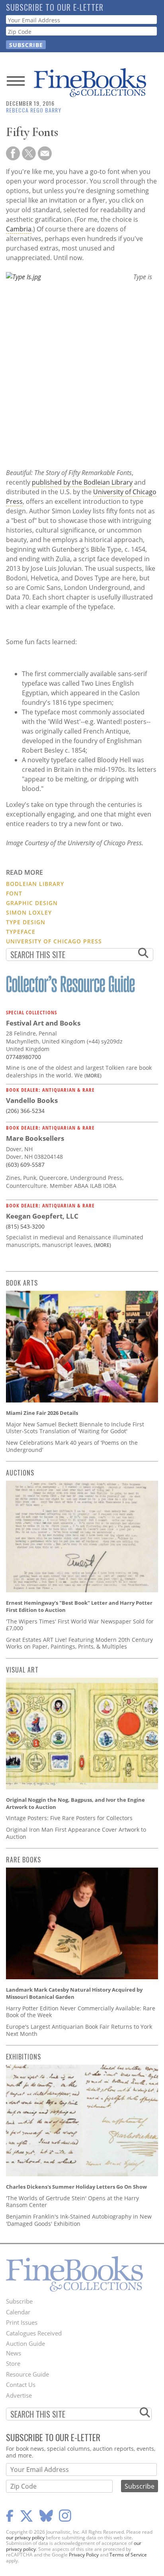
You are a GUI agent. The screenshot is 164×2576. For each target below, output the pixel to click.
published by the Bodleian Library (82, 482)
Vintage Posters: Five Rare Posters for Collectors (69, 1818)
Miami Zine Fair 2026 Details (42, 1413)
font (14, 893)
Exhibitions (23, 2057)
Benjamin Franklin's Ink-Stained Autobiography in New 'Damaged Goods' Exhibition (79, 2220)
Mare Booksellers (35, 1138)
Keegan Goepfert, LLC (42, 1216)
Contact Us (21, 2385)
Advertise (19, 2395)
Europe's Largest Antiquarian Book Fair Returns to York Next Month (79, 2030)
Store (13, 2363)
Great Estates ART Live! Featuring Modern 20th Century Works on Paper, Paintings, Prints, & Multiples (79, 1643)
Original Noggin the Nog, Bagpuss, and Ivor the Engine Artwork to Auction (75, 1803)
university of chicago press (54, 941)
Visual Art (22, 1670)
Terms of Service (128, 2555)
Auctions (20, 1473)
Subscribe (19, 2301)
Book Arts (22, 1283)
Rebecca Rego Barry (34, 110)
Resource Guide (27, 2374)
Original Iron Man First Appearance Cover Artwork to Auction (76, 1833)
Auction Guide (25, 2343)
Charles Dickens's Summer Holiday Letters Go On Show (76, 2187)
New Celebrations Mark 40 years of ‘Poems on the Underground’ (72, 1446)
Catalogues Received (34, 2333)
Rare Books (23, 1860)
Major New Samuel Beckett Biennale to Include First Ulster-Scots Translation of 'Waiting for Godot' (75, 1428)
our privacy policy (25, 2538)
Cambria (19, 229)
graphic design (32, 903)
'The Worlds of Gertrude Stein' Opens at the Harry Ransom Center (72, 2202)
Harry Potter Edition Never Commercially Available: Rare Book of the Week (81, 2012)
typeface (21, 932)
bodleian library (35, 884)
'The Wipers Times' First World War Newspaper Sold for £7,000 (80, 1625)
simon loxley (29, 912)
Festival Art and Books (43, 1023)
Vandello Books (32, 1100)
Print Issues (22, 2322)
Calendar (18, 2312)
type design (26, 922)
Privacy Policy (84, 2555)
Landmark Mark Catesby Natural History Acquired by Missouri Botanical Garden (74, 1993)
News (14, 2353)
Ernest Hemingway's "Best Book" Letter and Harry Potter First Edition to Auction (79, 1606)
